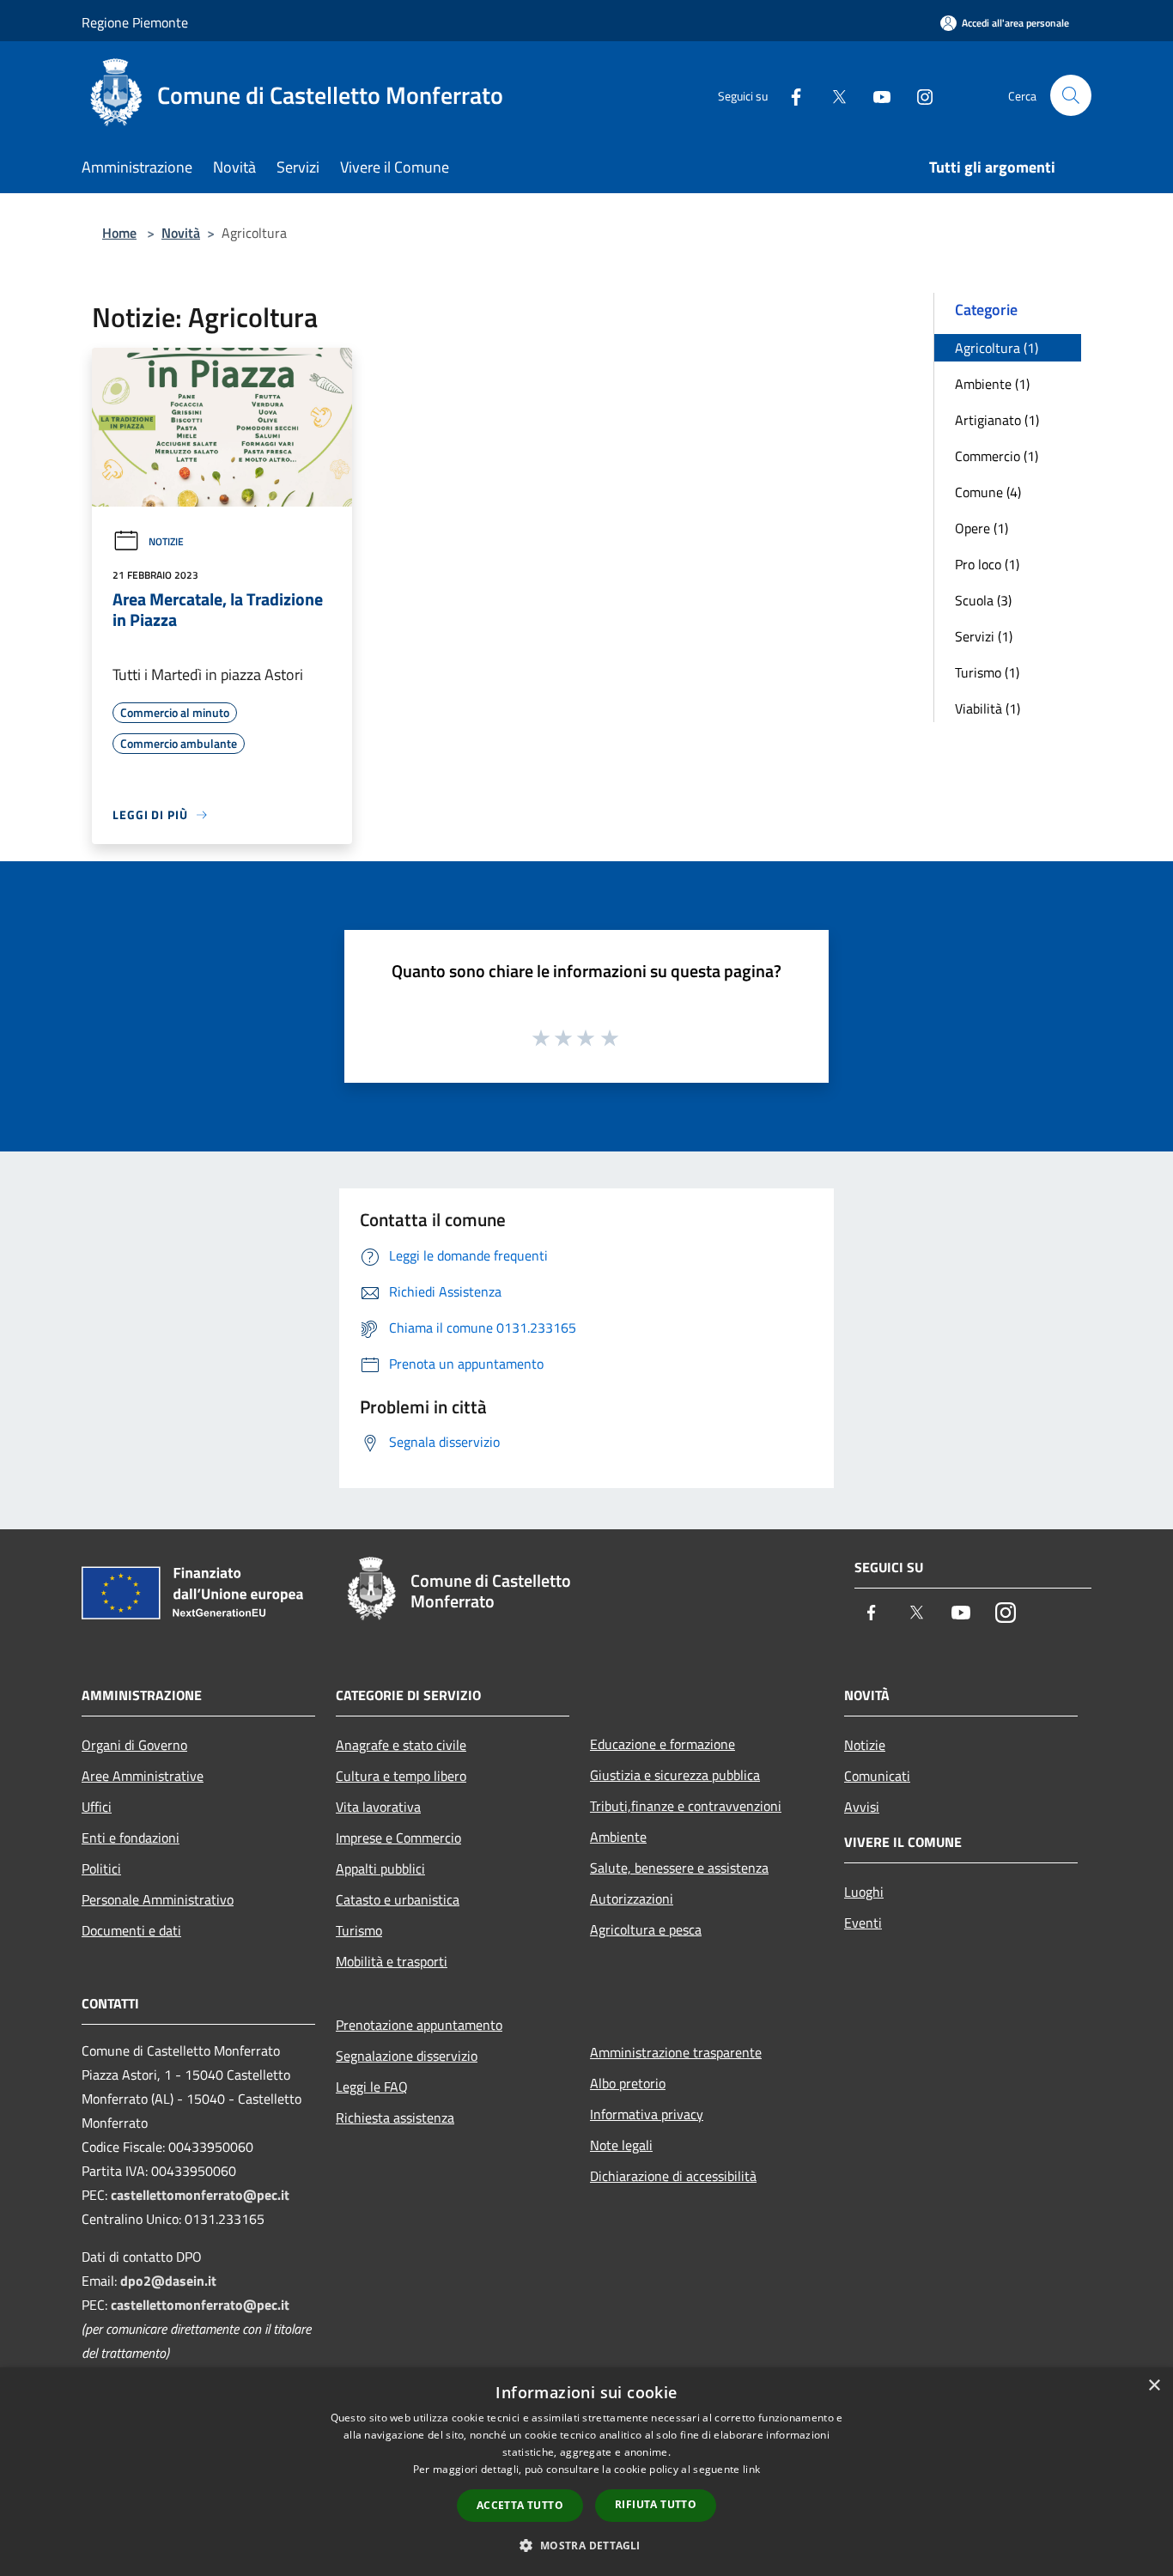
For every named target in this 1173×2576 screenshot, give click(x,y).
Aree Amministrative (143, 1776)
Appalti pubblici (380, 1868)
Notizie (166, 541)
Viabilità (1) (988, 708)
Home (119, 233)
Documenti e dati (131, 1930)
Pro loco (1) (987, 564)
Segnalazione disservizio (407, 2056)
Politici (101, 1868)
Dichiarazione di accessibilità (673, 2176)
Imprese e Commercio (398, 1838)
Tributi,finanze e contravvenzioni (686, 1806)
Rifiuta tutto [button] (656, 2504)
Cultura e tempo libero (401, 1776)
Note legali (621, 2145)
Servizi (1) (984, 636)
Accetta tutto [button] (520, 2505)
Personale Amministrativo (158, 1899)
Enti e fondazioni (131, 1838)
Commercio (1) (997, 456)
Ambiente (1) (992, 384)
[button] (586, 2545)
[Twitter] (832, 95)
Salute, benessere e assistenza (679, 1868)
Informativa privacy (647, 2114)
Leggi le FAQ (372, 2087)
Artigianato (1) (997, 420)
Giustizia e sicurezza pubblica (675, 1775)
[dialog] (586, 2472)
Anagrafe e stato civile (401, 1745)
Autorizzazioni (632, 1899)
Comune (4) (988, 492)
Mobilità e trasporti (392, 1961)
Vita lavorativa (378, 1807)
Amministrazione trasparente (676, 2052)
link (751, 2469)
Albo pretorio (628, 2083)
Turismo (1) (987, 672)
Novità (181, 233)
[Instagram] (918, 95)
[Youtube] (875, 95)
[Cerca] (1071, 95)
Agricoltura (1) (997, 348)
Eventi (863, 1923)
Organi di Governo (134, 1745)
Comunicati (877, 1776)
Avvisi (862, 1807)
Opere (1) (982, 528)
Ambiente (618, 1837)
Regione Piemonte (135, 22)
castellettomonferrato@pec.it (200, 2195)
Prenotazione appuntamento (419, 2025)
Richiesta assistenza (395, 2117)
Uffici (97, 1807)
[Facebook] (789, 95)
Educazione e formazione (662, 1744)
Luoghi (864, 1892)
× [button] (1154, 2386)
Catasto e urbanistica (398, 1899)
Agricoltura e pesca (646, 1929)
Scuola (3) (983, 600)
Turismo (359, 1930)
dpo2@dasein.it (168, 2281)
